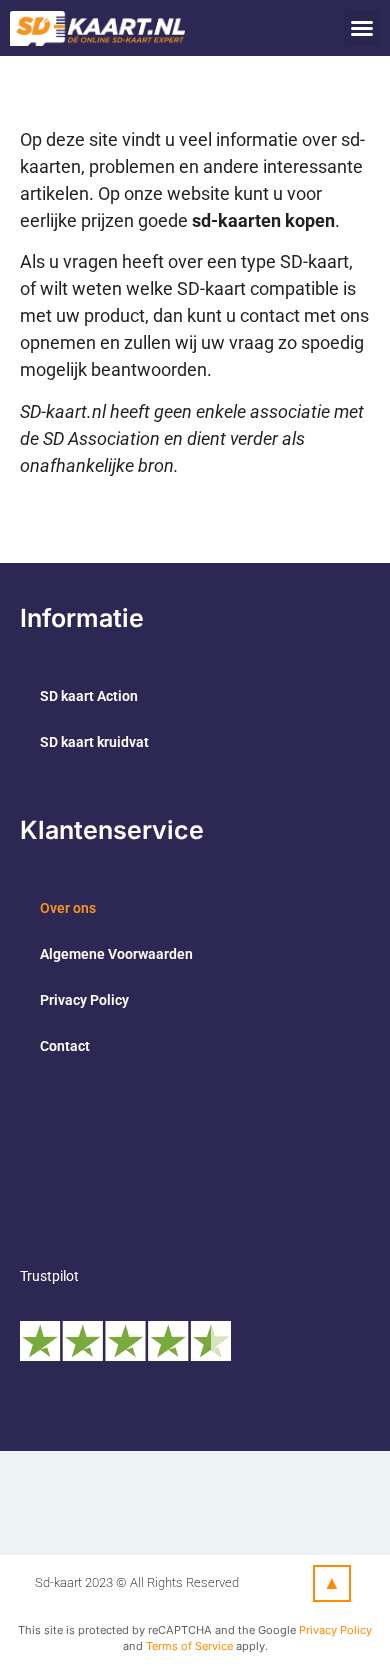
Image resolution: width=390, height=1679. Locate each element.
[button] (362, 28)
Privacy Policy (84, 1000)
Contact (65, 1046)
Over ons (68, 908)
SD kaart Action (89, 696)
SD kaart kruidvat (94, 742)
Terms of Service (189, 1646)
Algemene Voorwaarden (116, 954)
